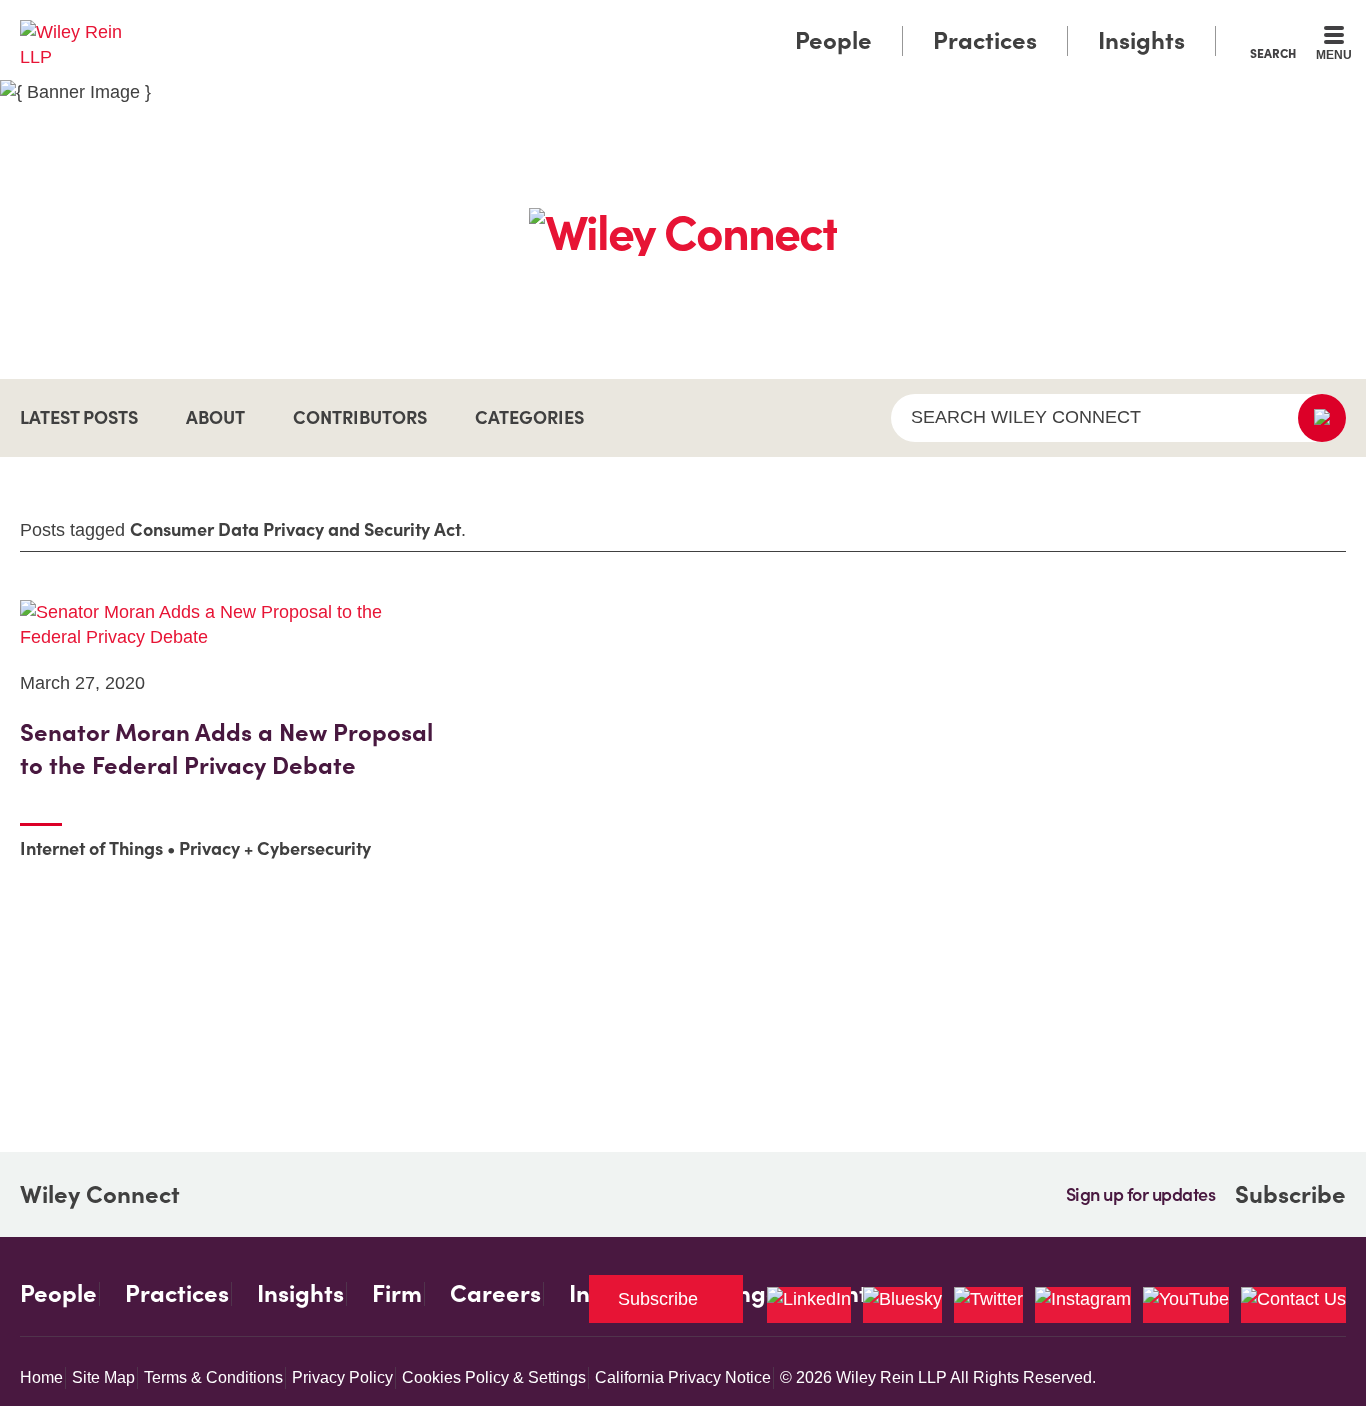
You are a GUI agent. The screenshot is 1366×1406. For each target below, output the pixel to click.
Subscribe (1290, 1194)
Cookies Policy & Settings (494, 1377)
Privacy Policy (342, 1377)
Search (1273, 53)
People (833, 40)
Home (41, 1377)
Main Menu (623, 22)
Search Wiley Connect (1026, 417)
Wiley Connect (100, 1195)
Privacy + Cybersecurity (275, 848)
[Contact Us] (1293, 1305)
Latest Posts (79, 417)
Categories (529, 417)
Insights (1141, 40)
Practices (985, 40)
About (215, 417)
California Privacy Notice (683, 1377)
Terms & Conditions (213, 1377)
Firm (397, 1294)
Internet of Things (91, 848)
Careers (495, 1294)
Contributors (360, 417)
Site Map (103, 1377)
